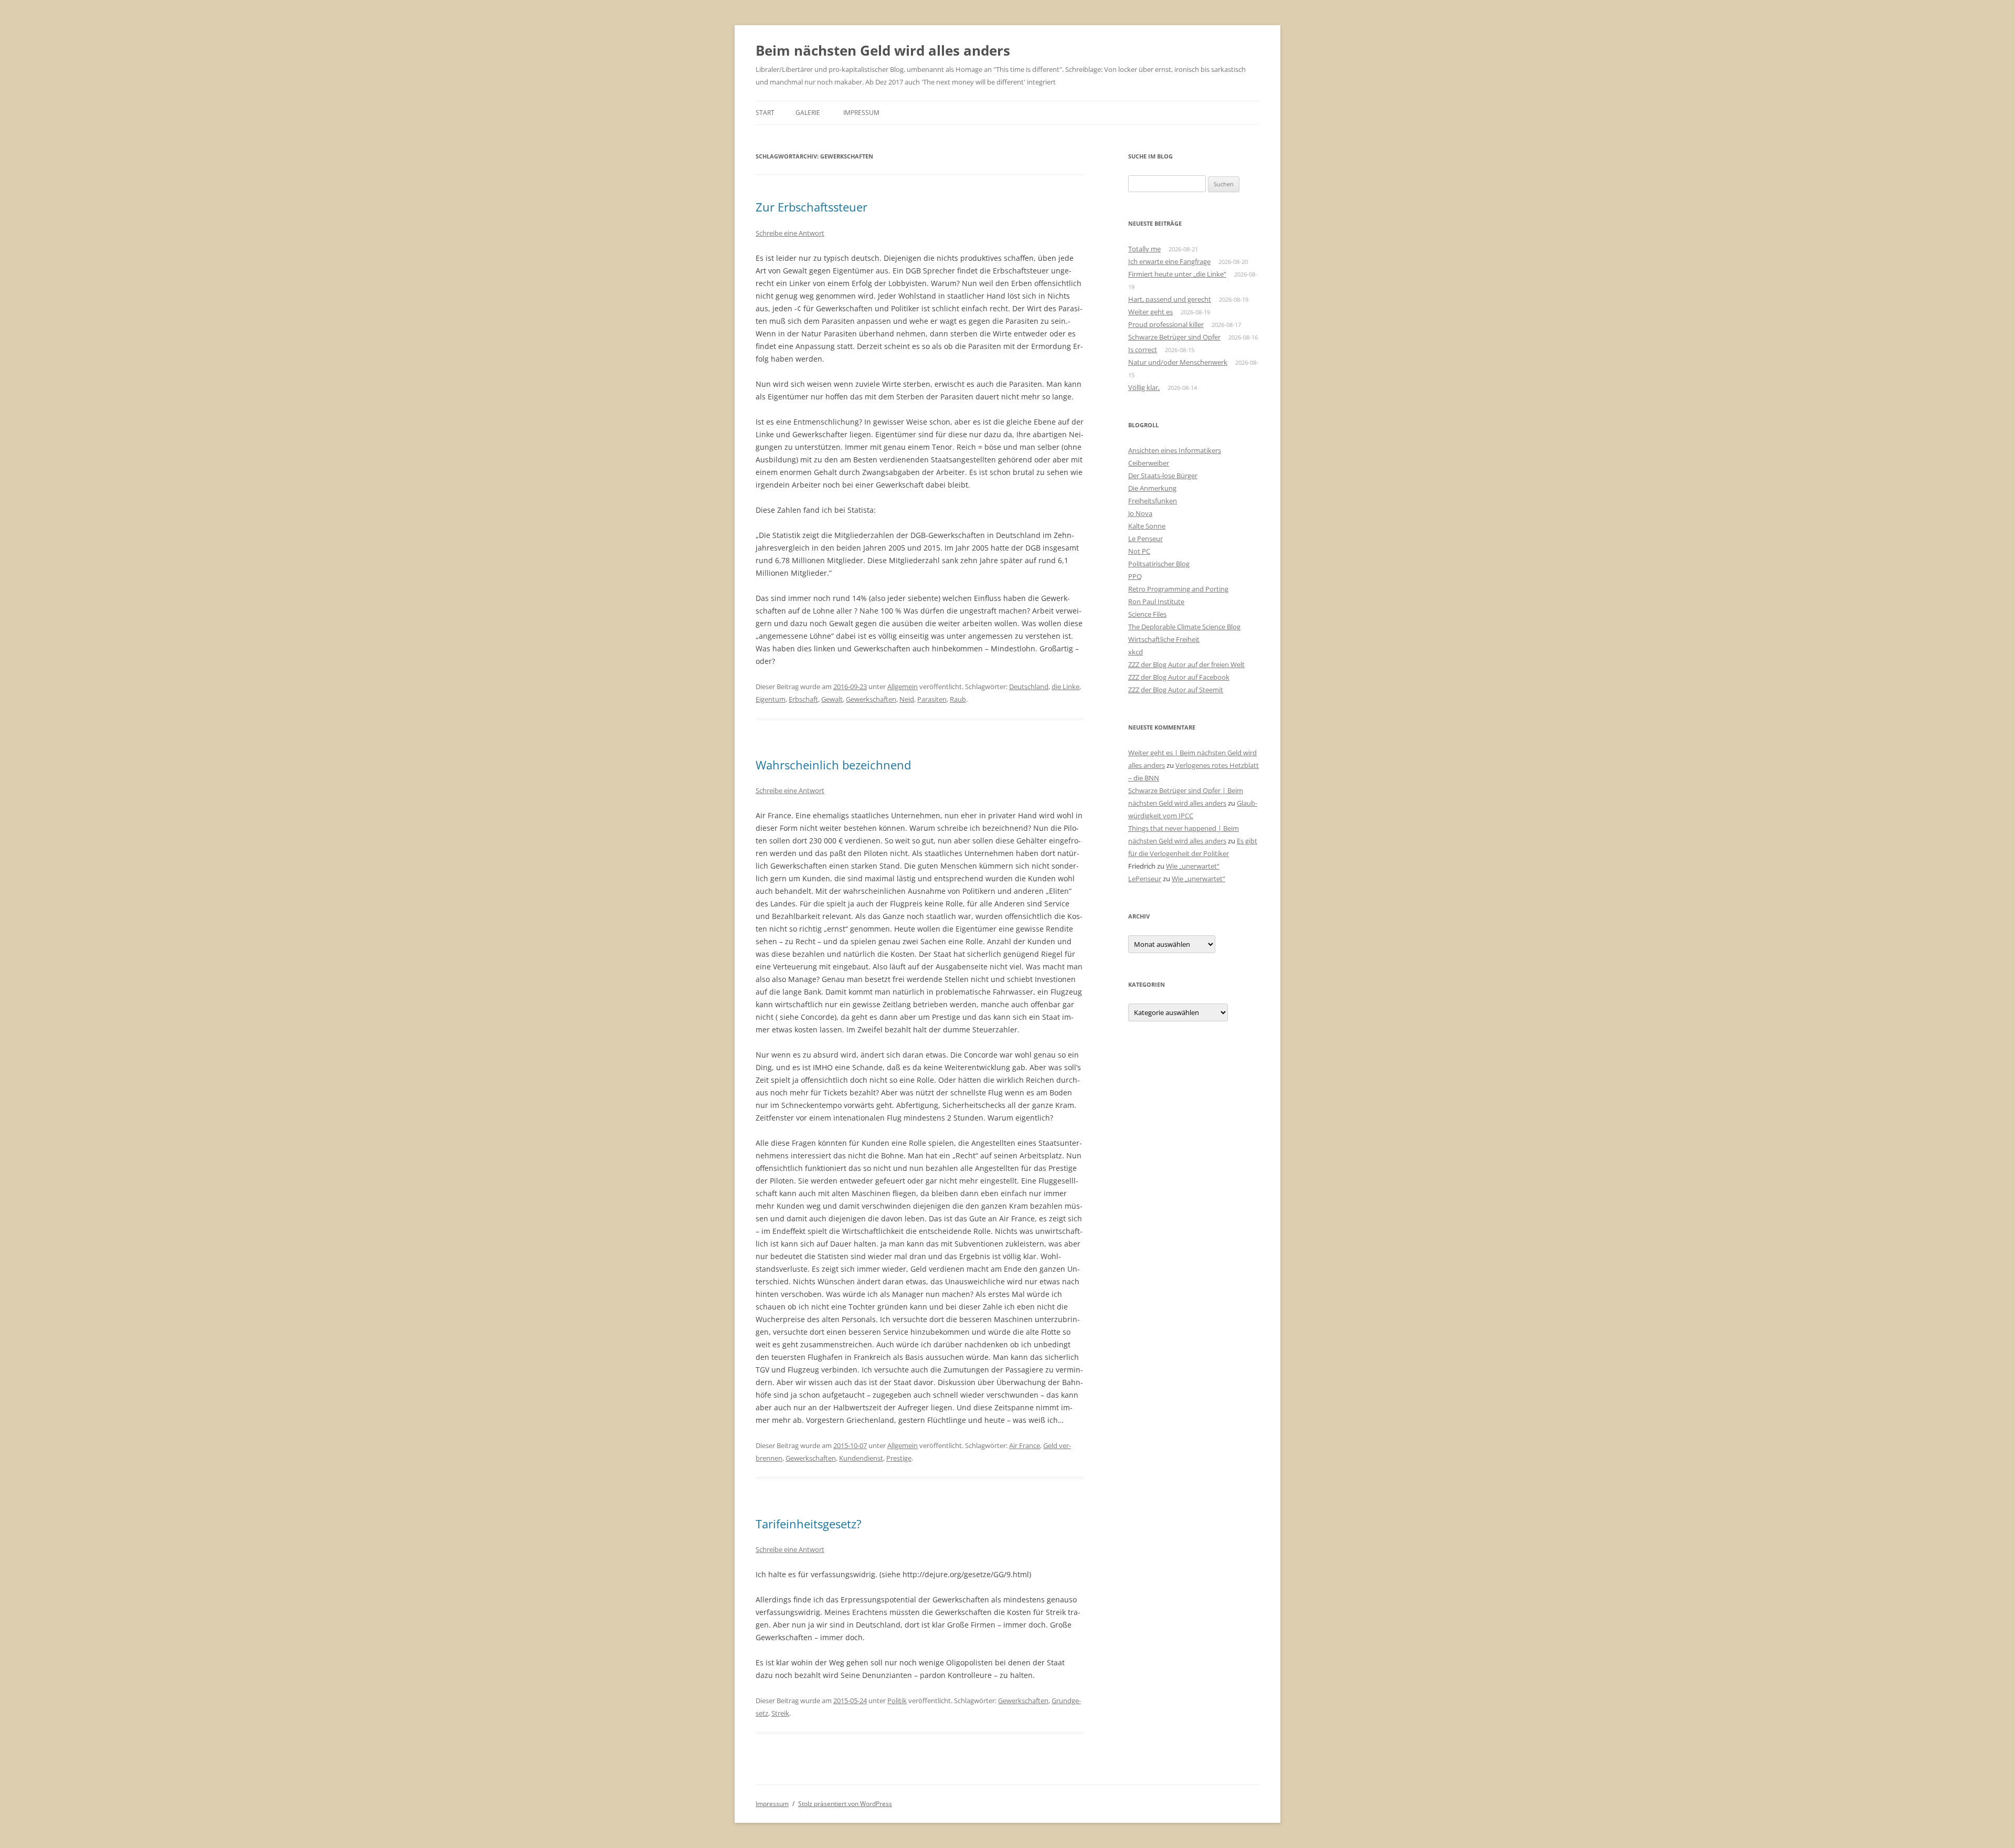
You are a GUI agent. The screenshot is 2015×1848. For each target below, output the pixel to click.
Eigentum (771, 699)
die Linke (1065, 687)
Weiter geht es (1150, 312)
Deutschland (1029, 687)
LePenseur (1145, 879)
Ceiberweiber (1149, 463)
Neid (907, 699)
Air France (1025, 1445)
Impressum (861, 113)
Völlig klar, (1144, 387)
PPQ (1135, 576)
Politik (897, 1701)
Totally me (1144, 249)
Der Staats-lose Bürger (1163, 476)
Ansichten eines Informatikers (1175, 450)
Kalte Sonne (1147, 526)
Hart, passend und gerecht (1170, 299)
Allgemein (903, 687)
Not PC (1139, 551)
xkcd (1136, 652)
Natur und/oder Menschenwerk (1178, 362)
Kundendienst (861, 1458)
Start (765, 113)
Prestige (899, 1458)
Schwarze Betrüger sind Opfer (1174, 337)
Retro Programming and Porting (1178, 589)
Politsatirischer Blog (1159, 564)
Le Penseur (1146, 538)
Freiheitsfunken (1153, 501)
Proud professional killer (1166, 324)
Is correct (1143, 350)
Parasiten (932, 699)
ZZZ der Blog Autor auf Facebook (1179, 677)
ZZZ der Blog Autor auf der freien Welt (1186, 664)
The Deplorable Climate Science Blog (1184, 627)
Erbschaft (803, 699)
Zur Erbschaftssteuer (812, 207)
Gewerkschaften (871, 699)
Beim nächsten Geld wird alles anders (883, 50)
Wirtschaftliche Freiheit (1164, 639)
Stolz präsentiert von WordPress (845, 1804)
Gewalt (832, 699)
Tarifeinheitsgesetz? (809, 1524)
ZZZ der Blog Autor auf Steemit (1176, 690)
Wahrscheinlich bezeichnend (833, 765)
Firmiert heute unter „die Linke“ (1177, 274)
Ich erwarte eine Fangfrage (1169, 261)
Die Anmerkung (1152, 488)
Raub (958, 699)
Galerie (808, 113)
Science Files (1147, 614)
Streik (780, 1713)
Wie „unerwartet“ (1193, 866)
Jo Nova (1140, 513)
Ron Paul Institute (1156, 601)
